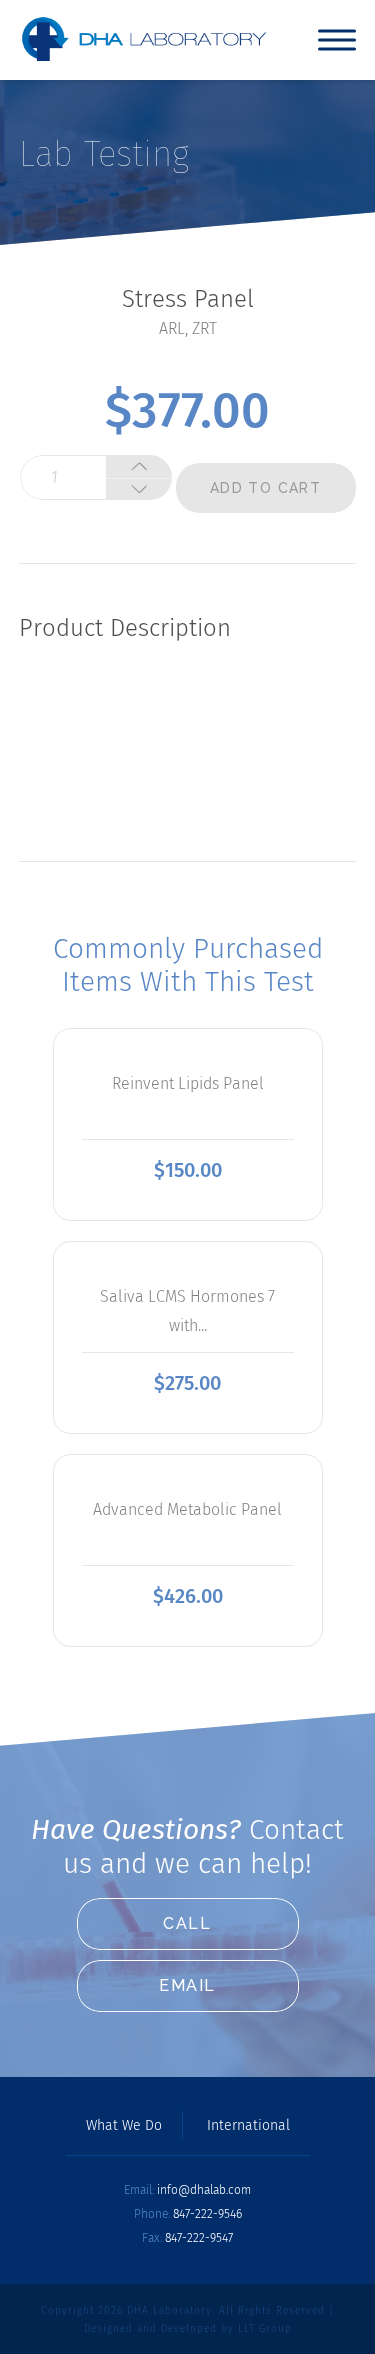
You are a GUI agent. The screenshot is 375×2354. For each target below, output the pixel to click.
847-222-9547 (199, 2238)
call (187, 1923)
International (248, 2126)
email (187, 1985)
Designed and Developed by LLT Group (188, 2329)
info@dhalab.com (204, 2190)
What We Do (124, 2126)
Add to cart (265, 488)
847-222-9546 (207, 2214)
